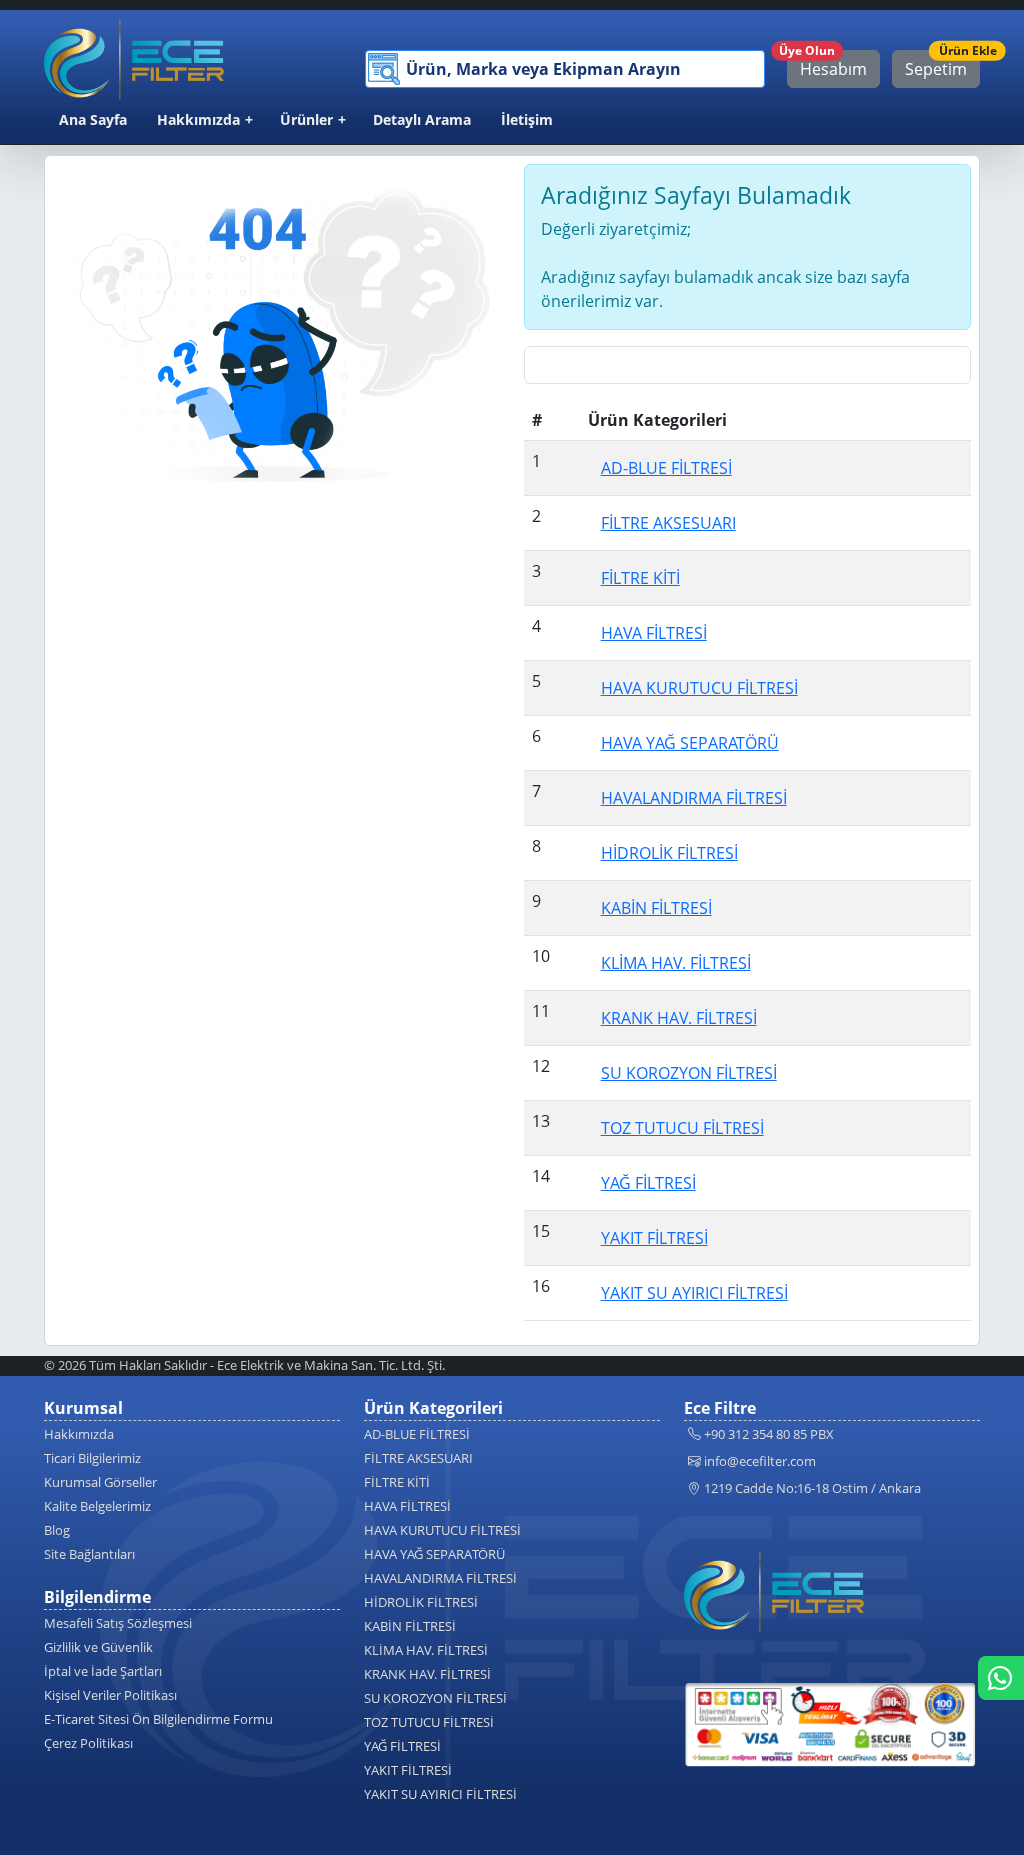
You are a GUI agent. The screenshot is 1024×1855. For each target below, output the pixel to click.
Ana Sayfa (93, 119)
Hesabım (827, 65)
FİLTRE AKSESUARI (418, 1458)
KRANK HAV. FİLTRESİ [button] (679, 1018)
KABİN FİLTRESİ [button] (656, 908)
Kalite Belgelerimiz (97, 1506)
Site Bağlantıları (89, 1554)
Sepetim (942, 65)
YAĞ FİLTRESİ (402, 1746)
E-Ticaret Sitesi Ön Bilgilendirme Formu (158, 1719)
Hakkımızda (198, 119)
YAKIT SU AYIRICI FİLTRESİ (440, 1794)
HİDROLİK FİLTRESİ (421, 1602)
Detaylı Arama (422, 119)
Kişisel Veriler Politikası (110, 1695)
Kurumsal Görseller (100, 1482)
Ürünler (306, 119)
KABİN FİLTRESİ (410, 1626)
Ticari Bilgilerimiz (92, 1458)
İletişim (527, 119)
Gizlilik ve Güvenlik (98, 1647)
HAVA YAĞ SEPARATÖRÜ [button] (690, 743)
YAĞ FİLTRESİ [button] (648, 1183)
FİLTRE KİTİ (397, 1482)
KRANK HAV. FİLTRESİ (427, 1674)
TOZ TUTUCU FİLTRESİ (429, 1722)
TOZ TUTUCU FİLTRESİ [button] (682, 1128)
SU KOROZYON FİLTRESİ (435, 1698)
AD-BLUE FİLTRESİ (417, 1434)
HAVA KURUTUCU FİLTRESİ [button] (699, 688)
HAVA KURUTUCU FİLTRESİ (442, 1530)
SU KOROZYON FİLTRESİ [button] (689, 1073)
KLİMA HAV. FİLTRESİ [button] (676, 963)
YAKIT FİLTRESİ (408, 1770)
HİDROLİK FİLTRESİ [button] (669, 853)
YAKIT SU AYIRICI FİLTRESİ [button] (694, 1293)
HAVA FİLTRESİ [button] (654, 633)
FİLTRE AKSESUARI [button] (668, 523)
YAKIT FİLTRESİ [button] (654, 1238)
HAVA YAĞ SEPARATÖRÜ (434, 1554)
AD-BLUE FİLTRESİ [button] (666, 468)
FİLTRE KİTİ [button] (640, 578)
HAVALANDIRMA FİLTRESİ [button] (694, 798)
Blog (57, 1530)
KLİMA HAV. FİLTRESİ (426, 1650)
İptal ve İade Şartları (103, 1671)
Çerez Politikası (88, 1743)
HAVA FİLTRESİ (407, 1506)
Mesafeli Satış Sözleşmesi (118, 1623)
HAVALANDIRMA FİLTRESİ (440, 1578)
